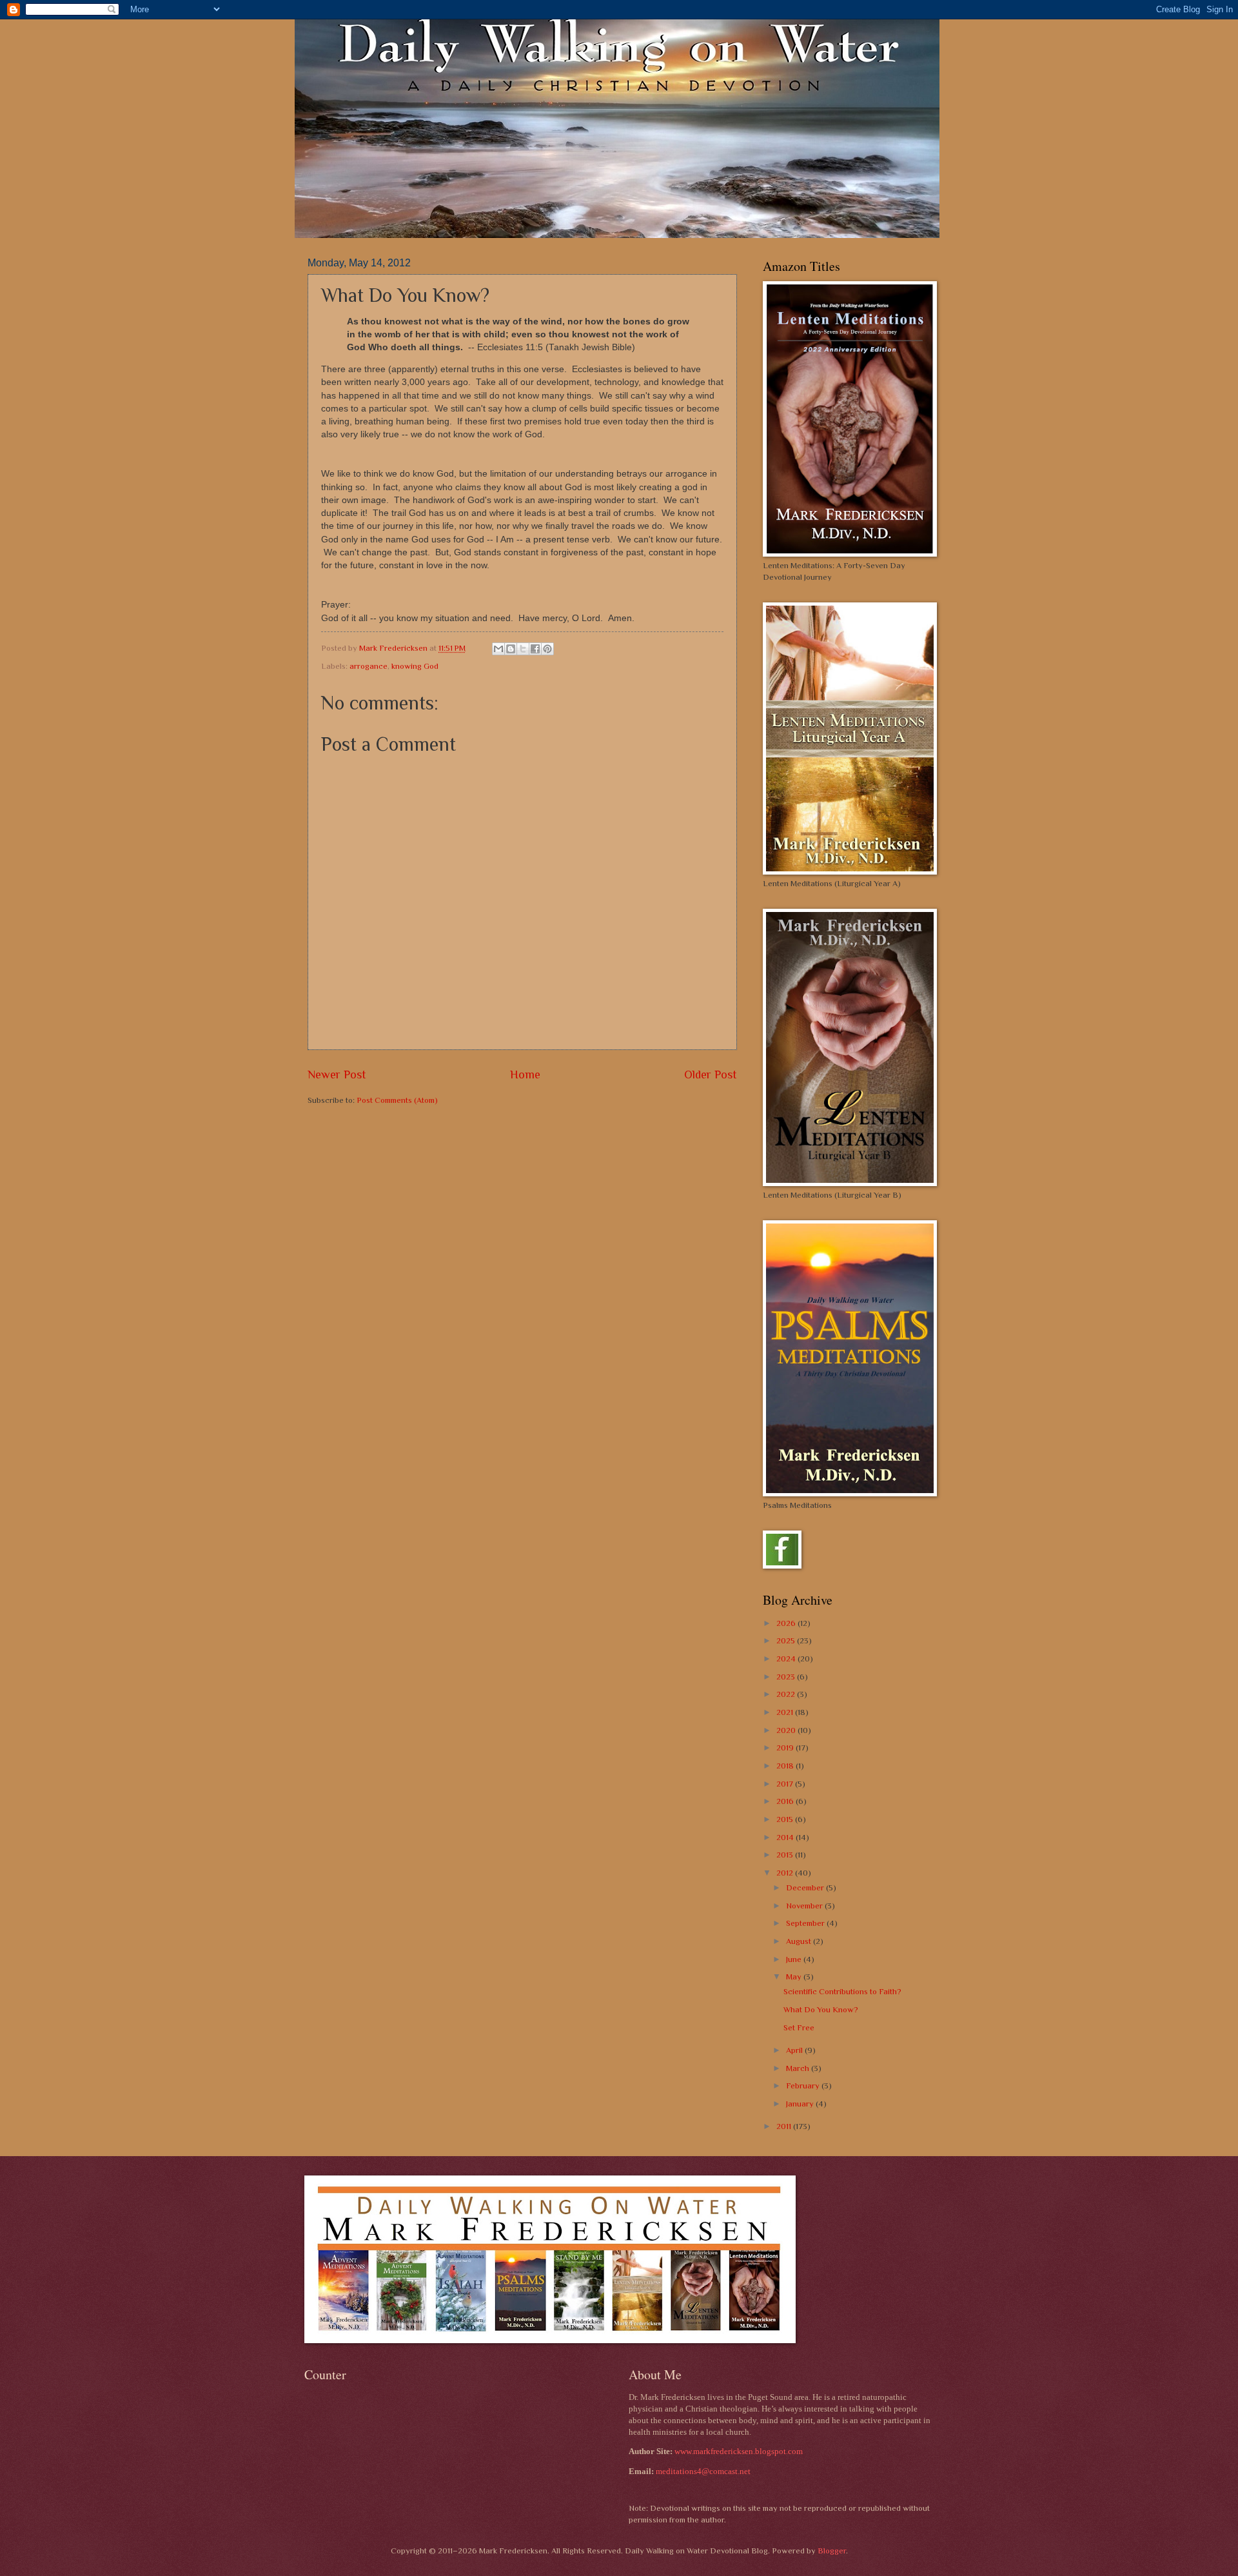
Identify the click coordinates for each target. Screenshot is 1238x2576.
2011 (785, 2126)
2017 (786, 1784)
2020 (787, 1730)
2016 (786, 1801)
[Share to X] (523, 649)
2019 (786, 1748)
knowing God (415, 666)
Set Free (799, 2027)
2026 (787, 1623)
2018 (786, 1766)
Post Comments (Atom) (397, 1100)
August (800, 1941)
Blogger (832, 2551)
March (799, 2068)
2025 (787, 1640)
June (795, 1959)
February (804, 2086)
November (805, 1906)
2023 (787, 1677)
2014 (786, 1837)
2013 (786, 1855)
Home (525, 1075)
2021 (786, 1712)
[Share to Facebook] (535, 649)
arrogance (368, 666)
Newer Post (337, 1075)
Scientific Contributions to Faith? (842, 1991)
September (806, 1923)
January (801, 2104)
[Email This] (498, 649)
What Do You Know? (821, 2009)
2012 (786, 1873)
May (795, 1977)
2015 (786, 1819)
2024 (787, 1659)
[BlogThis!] (511, 649)
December (806, 1887)
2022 (787, 1694)
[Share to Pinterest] (547, 649)
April (795, 2050)
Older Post (711, 1075)
